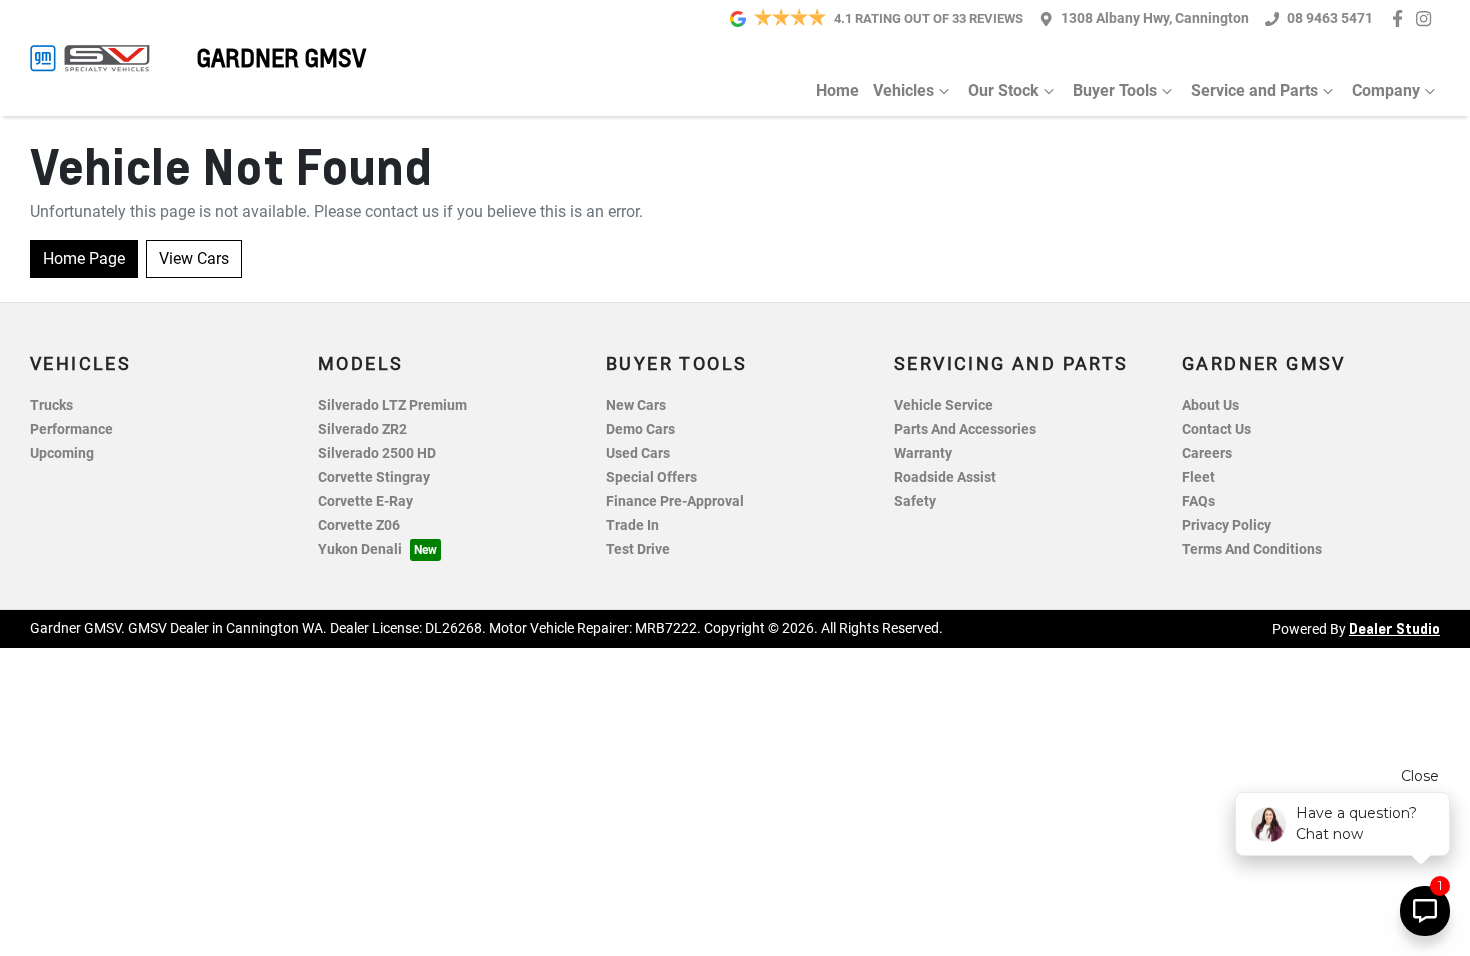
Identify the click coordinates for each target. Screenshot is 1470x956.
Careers (1207, 453)
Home (837, 90)
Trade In (632, 525)
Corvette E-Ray (365, 501)
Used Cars (638, 453)
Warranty (923, 453)
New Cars (636, 405)
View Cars (194, 258)
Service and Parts (1254, 90)
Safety (915, 501)
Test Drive (638, 549)
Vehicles (903, 90)
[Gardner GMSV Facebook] (1401, 18)
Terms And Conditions (1252, 549)
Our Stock (1003, 90)
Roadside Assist (945, 477)
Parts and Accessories (965, 429)
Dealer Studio (1394, 628)
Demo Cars (640, 429)
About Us (1210, 405)
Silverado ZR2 (362, 429)
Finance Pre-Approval (675, 501)
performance (71, 429)
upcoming (62, 453)
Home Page (84, 258)
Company (1386, 90)
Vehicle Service (943, 405)
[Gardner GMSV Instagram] (1427, 18)
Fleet (1198, 477)
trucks (51, 405)
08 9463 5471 (1330, 18)
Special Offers (651, 477)
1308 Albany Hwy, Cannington (1155, 18)
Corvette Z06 (359, 525)
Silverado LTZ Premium (392, 405)
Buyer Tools (1115, 90)
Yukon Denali (360, 549)
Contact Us (1216, 429)
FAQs (1198, 501)
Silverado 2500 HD (377, 453)
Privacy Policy (1226, 525)
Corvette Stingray (374, 477)
